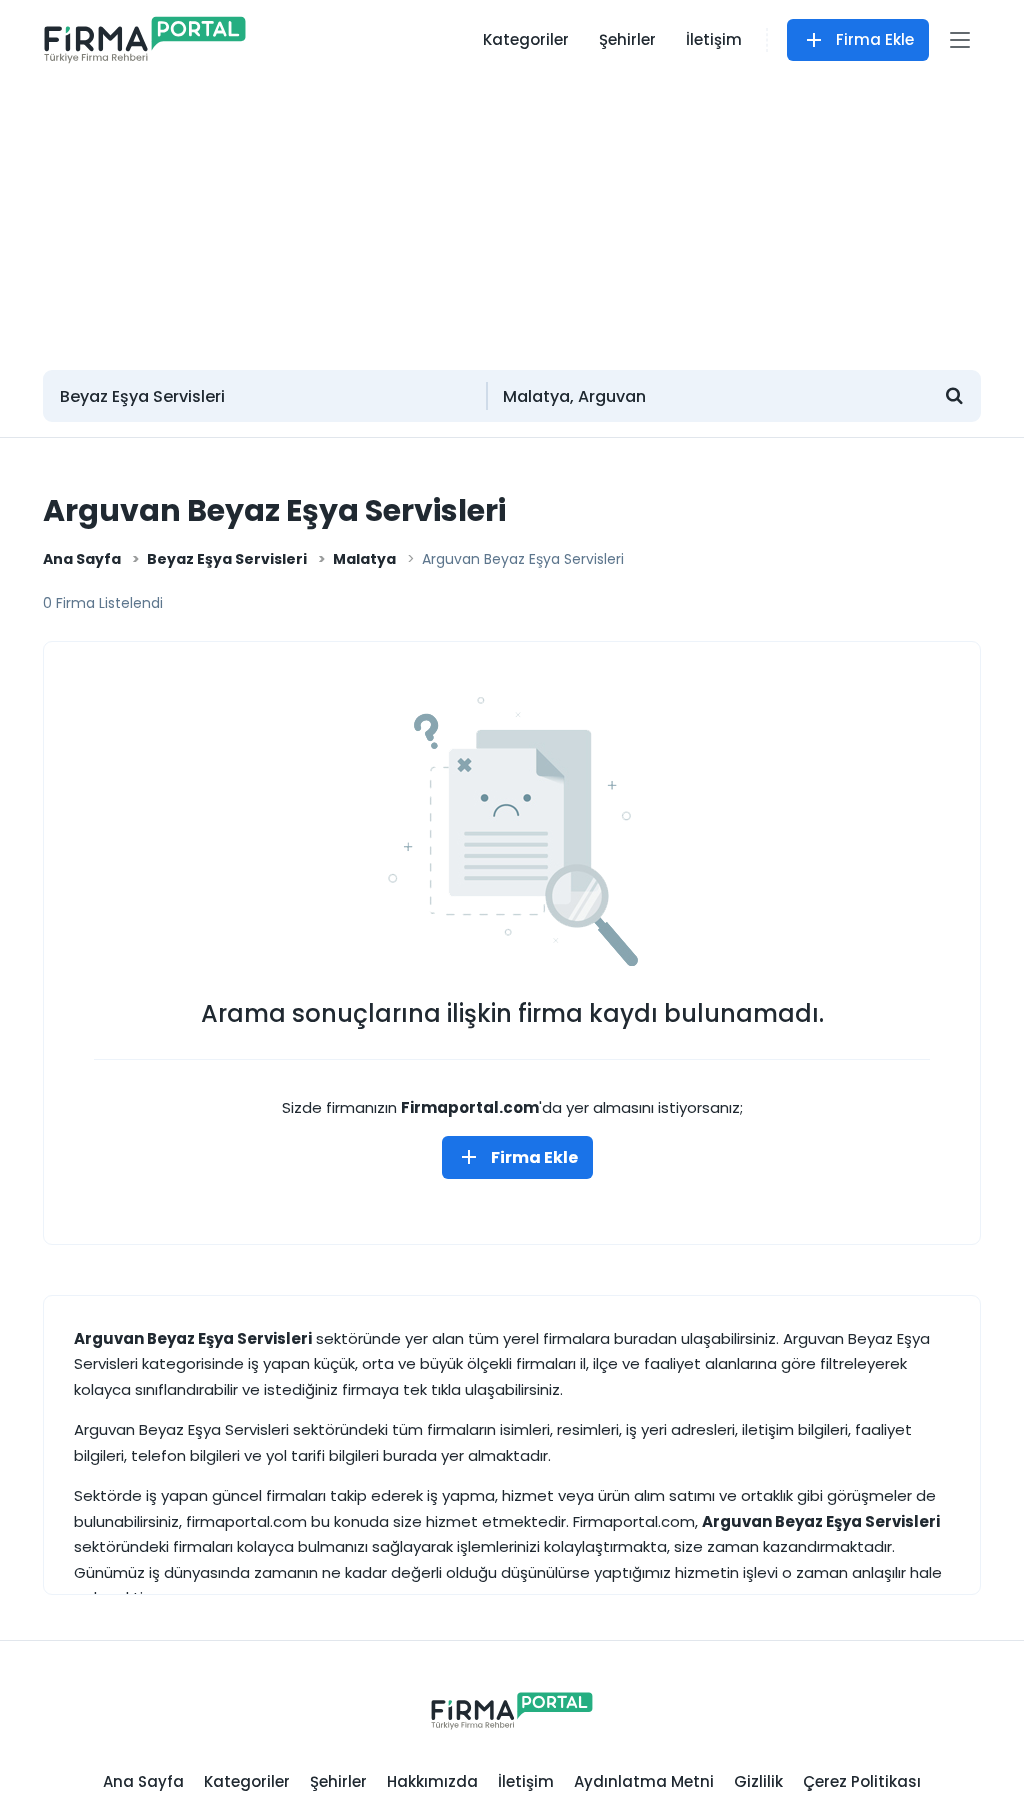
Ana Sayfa (82, 559)
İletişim (714, 39)
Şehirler (627, 39)
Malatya (364, 559)
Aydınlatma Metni (644, 1781)
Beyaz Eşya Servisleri (227, 559)
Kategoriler (526, 39)
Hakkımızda (432, 1781)
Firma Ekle (875, 39)
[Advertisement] (512, 215)
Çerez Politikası (862, 1781)
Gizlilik (758, 1781)
